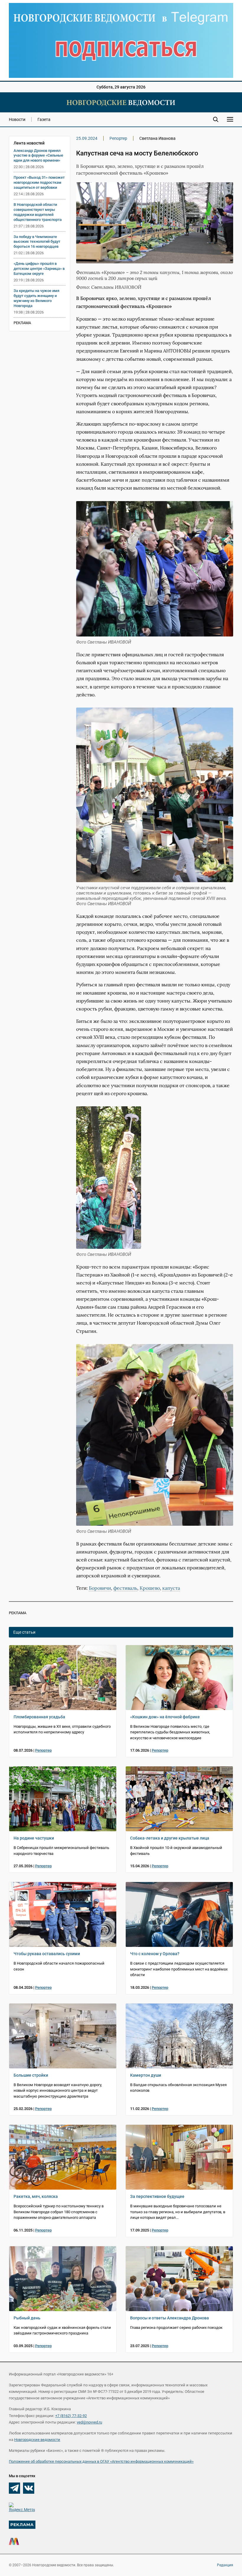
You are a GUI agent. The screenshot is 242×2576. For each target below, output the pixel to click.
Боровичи (100, 1588)
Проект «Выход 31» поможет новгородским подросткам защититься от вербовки (39, 182)
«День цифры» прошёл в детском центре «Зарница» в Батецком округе (39, 269)
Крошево (150, 1588)
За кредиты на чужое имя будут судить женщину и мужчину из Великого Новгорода (36, 298)
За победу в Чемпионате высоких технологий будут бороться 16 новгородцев (37, 242)
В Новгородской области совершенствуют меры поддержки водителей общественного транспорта (38, 212)
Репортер (118, 138)
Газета (44, 119)
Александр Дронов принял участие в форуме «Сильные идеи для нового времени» (38, 156)
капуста (171, 1588)
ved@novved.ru (89, 2422)
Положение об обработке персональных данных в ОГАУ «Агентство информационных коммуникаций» (101, 2461)
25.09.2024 (87, 138)
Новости (17, 119)
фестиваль (125, 1588)
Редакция (225, 2565)
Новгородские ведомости (37, 2440)
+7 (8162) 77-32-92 (71, 2416)
